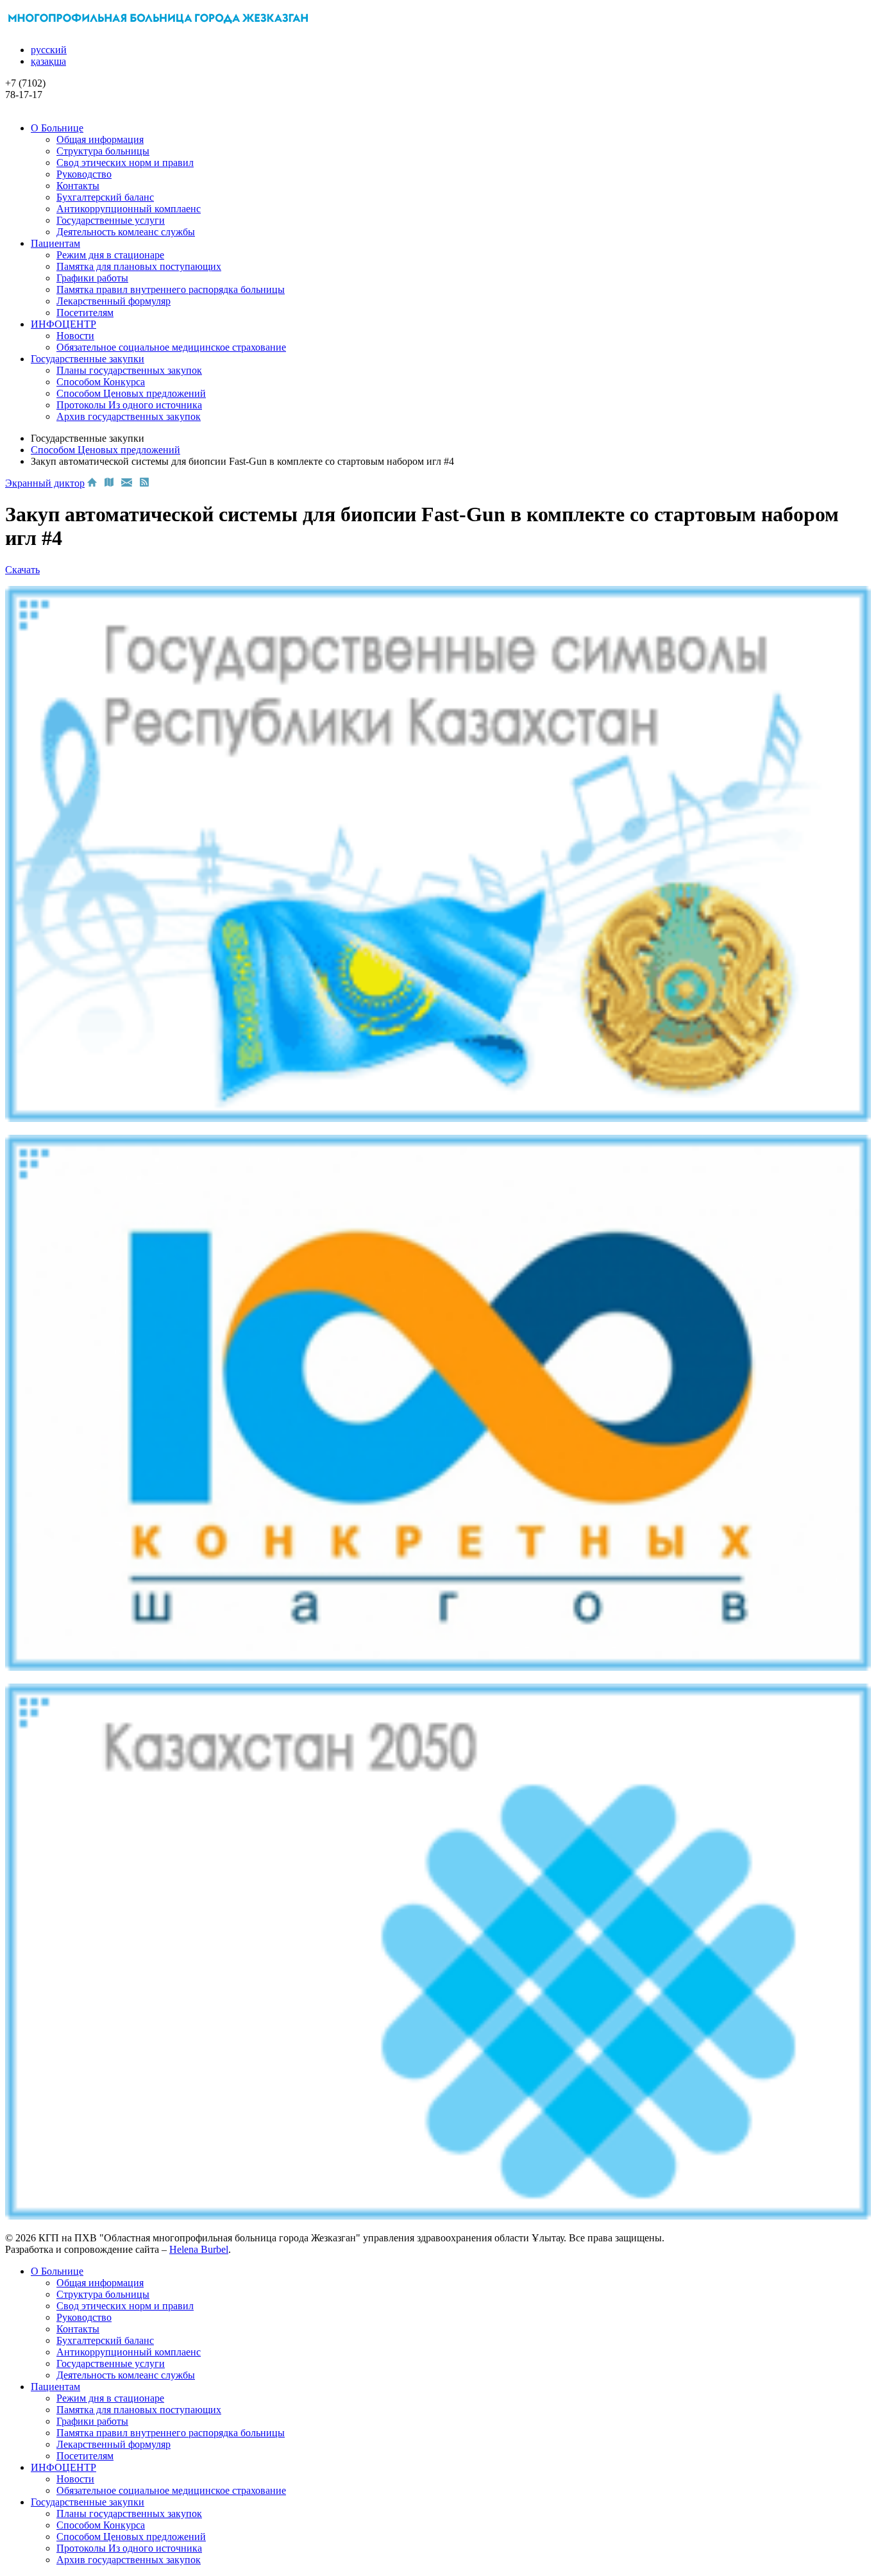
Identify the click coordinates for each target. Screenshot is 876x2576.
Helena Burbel (199, 2249)
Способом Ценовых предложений (131, 393)
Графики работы (92, 278)
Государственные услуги (111, 220)
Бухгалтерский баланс (105, 197)
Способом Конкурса (101, 382)
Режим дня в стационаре (110, 255)
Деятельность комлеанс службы (126, 232)
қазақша (48, 61)
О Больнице (57, 128)
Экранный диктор (45, 483)
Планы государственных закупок (129, 370)
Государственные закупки (88, 359)
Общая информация (100, 139)
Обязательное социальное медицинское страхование (171, 347)
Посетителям (85, 313)
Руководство (84, 174)
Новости (75, 336)
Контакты (78, 186)
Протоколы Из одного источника (129, 405)
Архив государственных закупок (129, 416)
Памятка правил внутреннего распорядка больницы (171, 289)
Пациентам (55, 243)
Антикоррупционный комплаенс (129, 209)
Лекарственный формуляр (114, 301)
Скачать (22, 570)
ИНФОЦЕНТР (63, 324)
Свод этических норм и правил (125, 163)
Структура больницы (103, 151)
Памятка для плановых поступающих (139, 266)
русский (49, 50)
